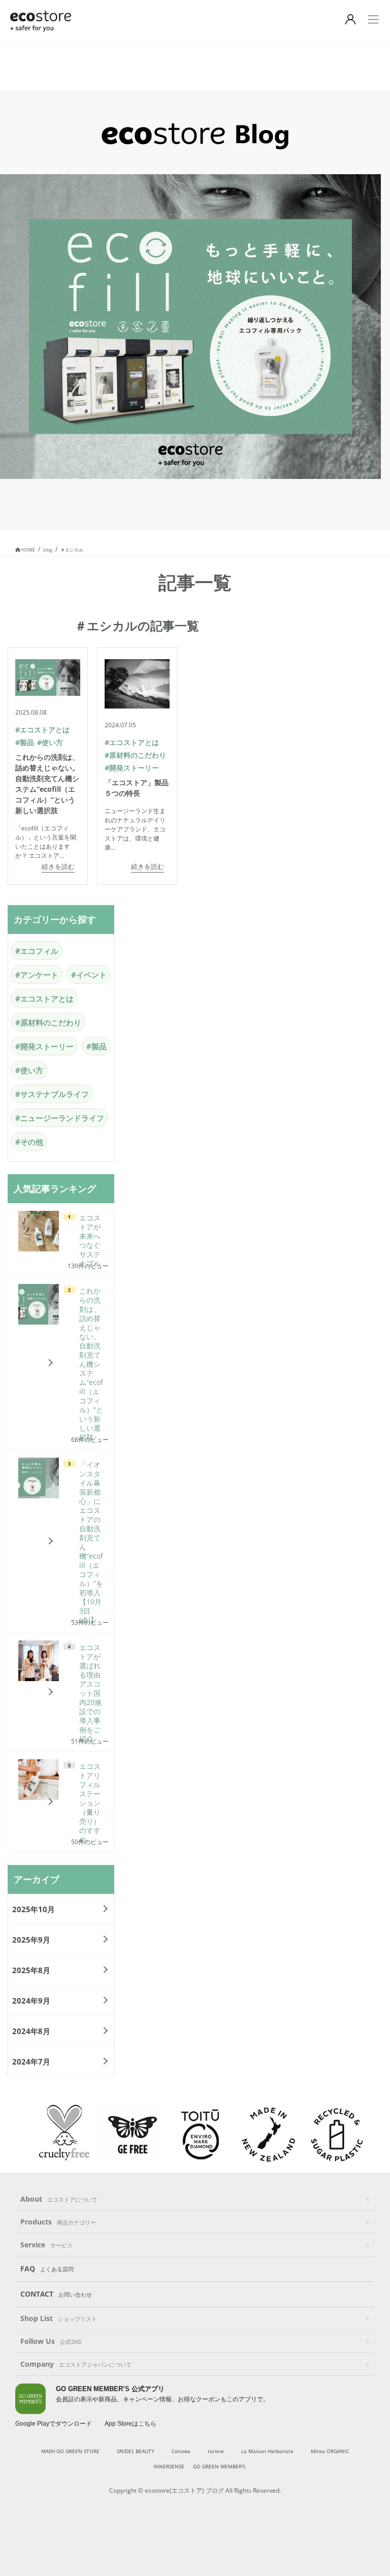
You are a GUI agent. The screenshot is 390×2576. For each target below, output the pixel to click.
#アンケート (37, 975)
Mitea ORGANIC (330, 2451)
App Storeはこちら (131, 2424)
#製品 (25, 742)
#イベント (89, 975)
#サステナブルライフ (52, 1094)
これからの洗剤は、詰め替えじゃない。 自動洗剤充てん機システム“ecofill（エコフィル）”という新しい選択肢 (91, 1364)
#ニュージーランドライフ (60, 1118)
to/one (216, 2451)
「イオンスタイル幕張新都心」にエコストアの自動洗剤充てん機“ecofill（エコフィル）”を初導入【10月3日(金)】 (91, 1542)
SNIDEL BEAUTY (136, 2451)
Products (58, 2222)
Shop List (59, 2318)
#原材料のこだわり (135, 755)
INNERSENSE (169, 2466)
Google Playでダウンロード (54, 2424)
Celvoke (181, 2451)
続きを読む (58, 866)
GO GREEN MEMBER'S (219, 2466)
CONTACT (56, 2294)
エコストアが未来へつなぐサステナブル (90, 1241)
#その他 (29, 1142)
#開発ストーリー (132, 768)
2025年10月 (34, 1909)
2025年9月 (31, 1940)
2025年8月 (31, 1970)
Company (76, 2364)
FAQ (47, 2268)
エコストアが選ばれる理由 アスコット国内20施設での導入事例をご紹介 (91, 1693)
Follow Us (51, 2341)
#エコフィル (37, 951)
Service (46, 2245)
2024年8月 (31, 2031)
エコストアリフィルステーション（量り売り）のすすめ (90, 1803)
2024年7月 (31, 2062)
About (59, 2199)
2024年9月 (31, 2001)
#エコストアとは (42, 730)
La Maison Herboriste (267, 2451)
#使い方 (50, 742)
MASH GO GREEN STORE (70, 2451)
